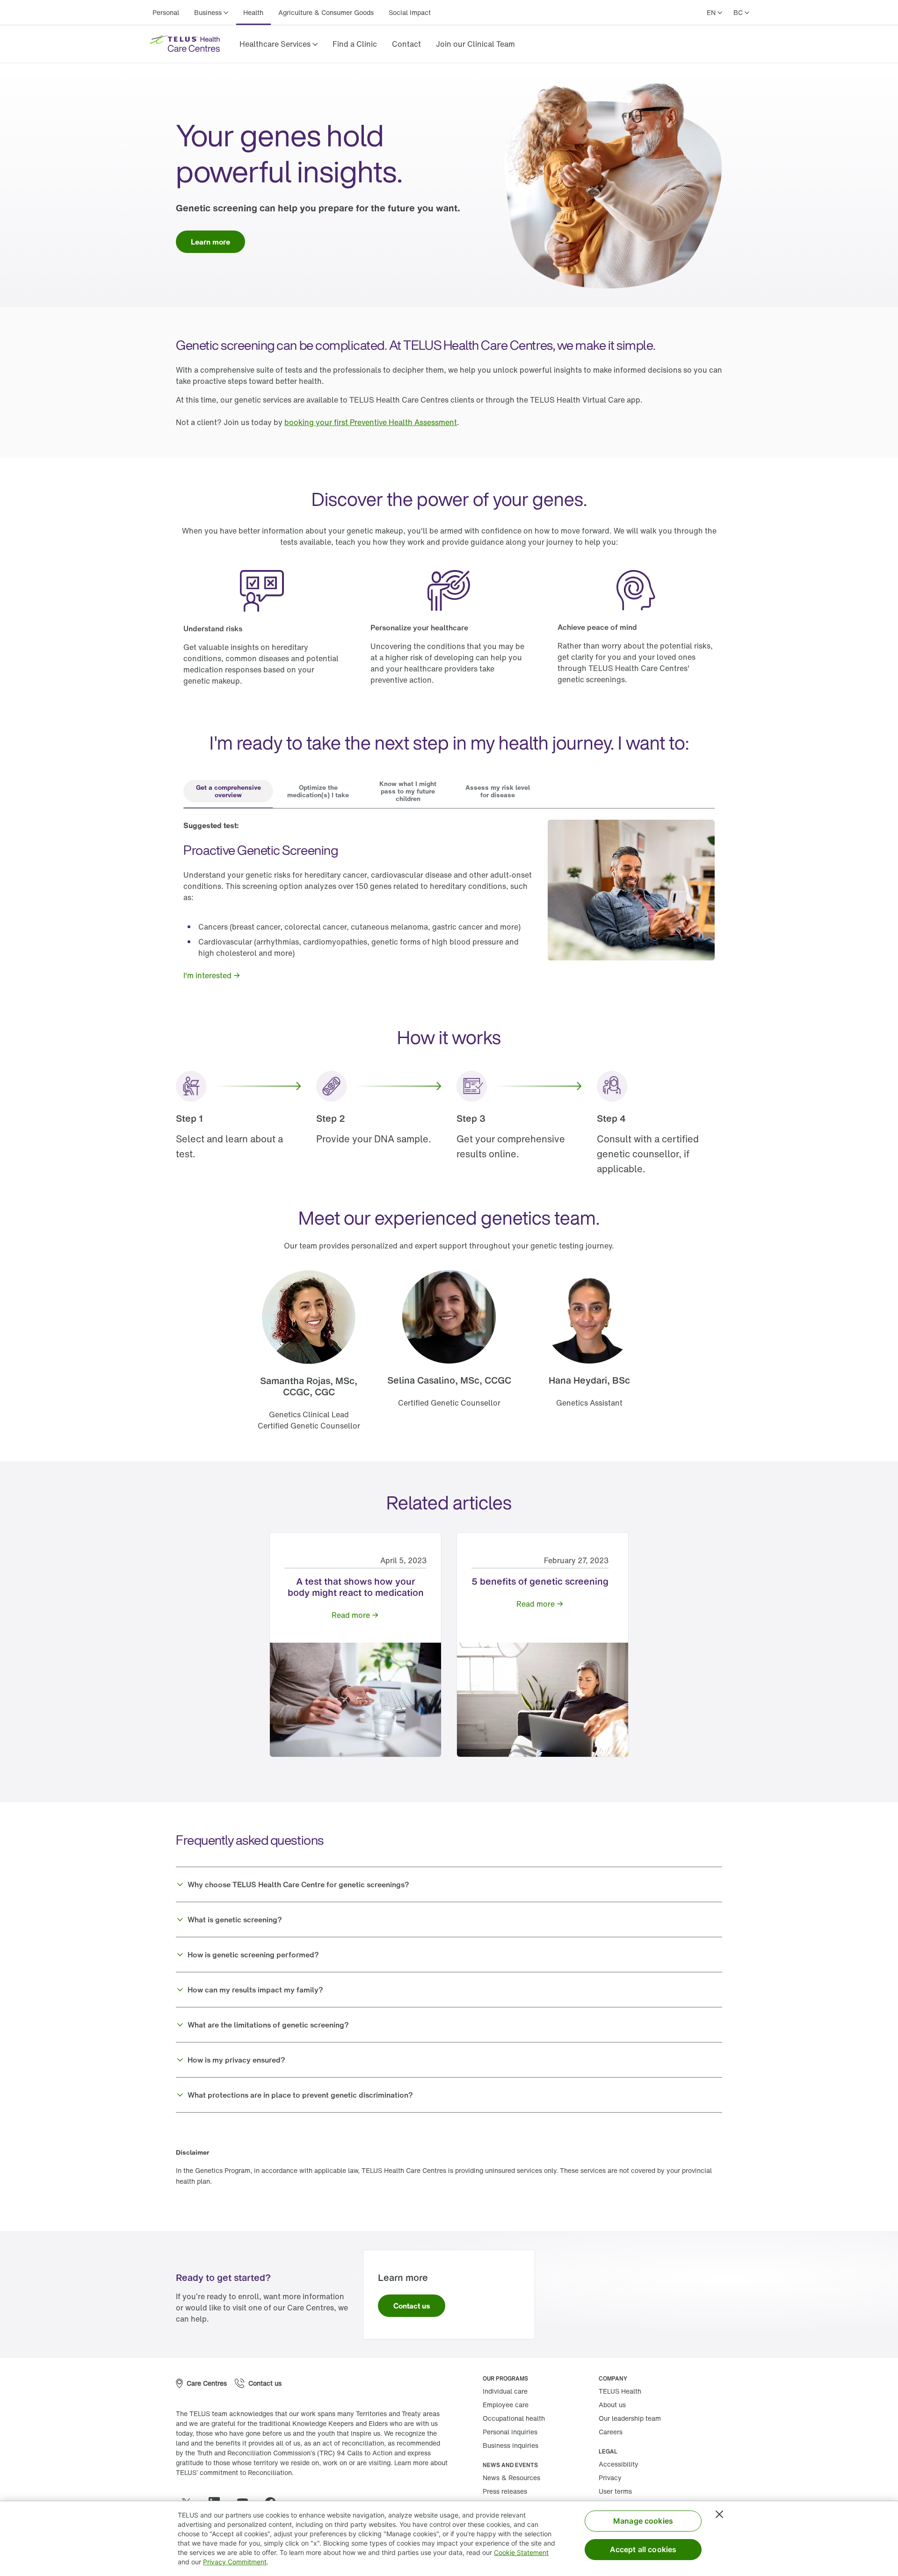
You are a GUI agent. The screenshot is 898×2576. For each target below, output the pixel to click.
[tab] (228, 792)
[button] (279, 44)
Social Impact (410, 12)
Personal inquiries (510, 2434)
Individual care (505, 2393)
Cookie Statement (521, 2552)
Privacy (610, 2479)
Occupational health (514, 2420)
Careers (611, 2434)
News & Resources (511, 2479)
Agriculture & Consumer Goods (326, 12)
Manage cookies (643, 2521)
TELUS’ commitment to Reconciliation (234, 2474)
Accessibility (619, 2466)
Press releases (505, 2493)
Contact (407, 44)
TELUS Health (620, 2393)
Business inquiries (511, 2447)
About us (612, 2406)
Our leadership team (630, 2420)
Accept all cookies (643, 2549)
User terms (615, 2493)
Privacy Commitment (235, 2562)
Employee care (506, 2406)
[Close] (719, 2514)
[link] (355, 44)
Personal (166, 12)
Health (254, 12)
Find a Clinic (355, 44)
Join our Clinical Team (476, 44)
